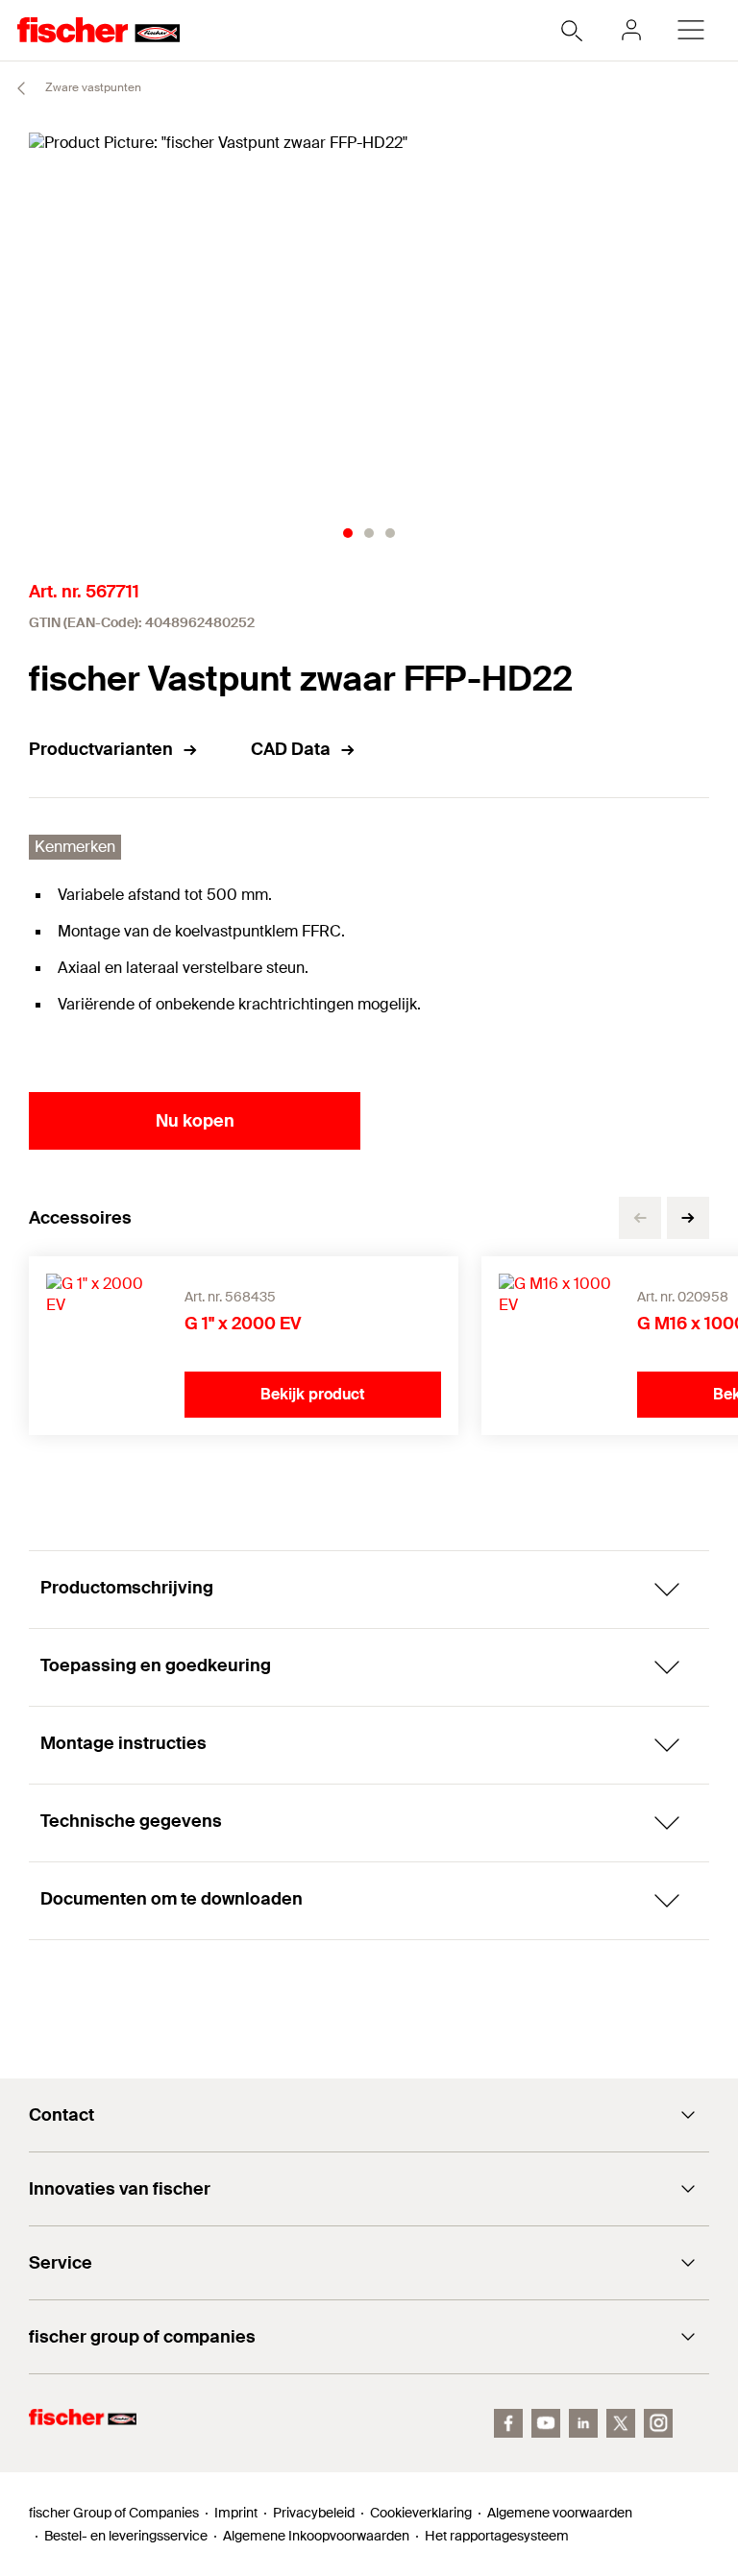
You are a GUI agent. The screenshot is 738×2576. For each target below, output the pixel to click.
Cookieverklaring (421, 2513)
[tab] (348, 533)
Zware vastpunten (92, 87)
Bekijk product (313, 1394)
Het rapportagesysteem (497, 2536)
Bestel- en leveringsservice (126, 2536)
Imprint (236, 2513)
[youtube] (546, 2423)
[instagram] (658, 2423)
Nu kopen (195, 1121)
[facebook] (508, 2423)
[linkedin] (583, 2423)
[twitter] (621, 2423)
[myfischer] (631, 30)
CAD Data (291, 749)
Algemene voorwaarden (560, 2513)
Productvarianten (101, 749)
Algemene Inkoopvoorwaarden (316, 2536)
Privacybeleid (314, 2513)
